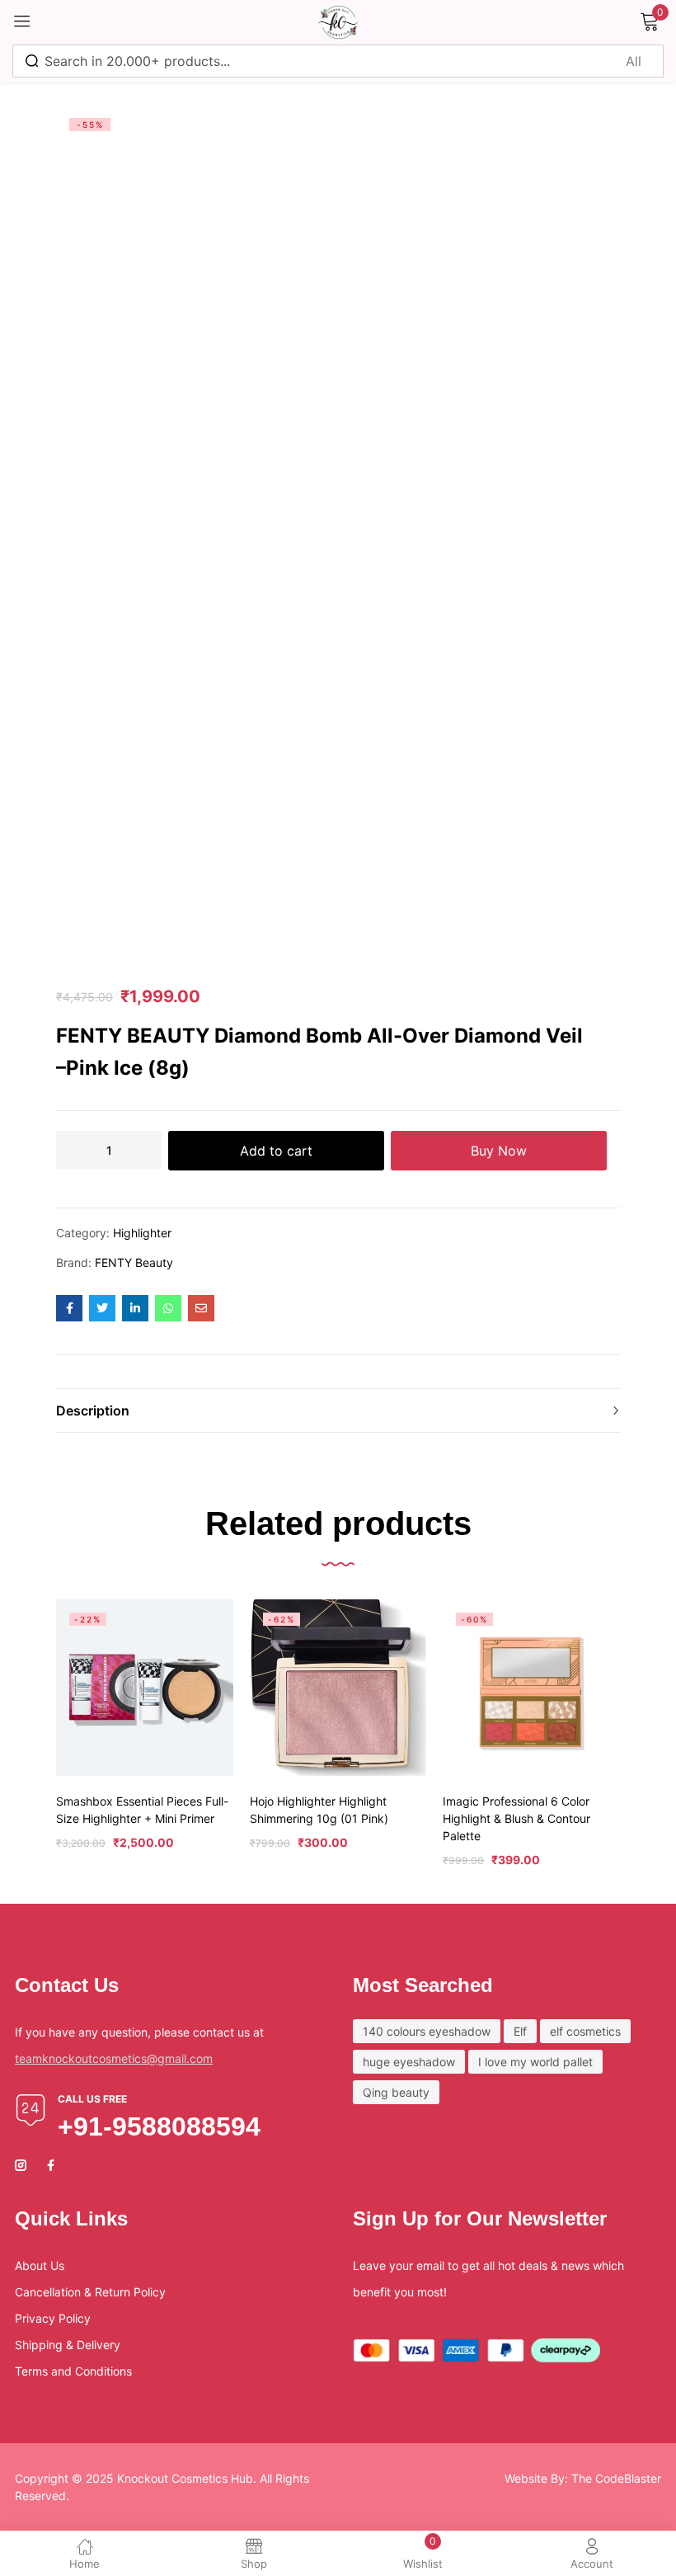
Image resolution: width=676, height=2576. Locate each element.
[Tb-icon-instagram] (21, 2165)
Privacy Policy (53, 2318)
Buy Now (499, 1151)
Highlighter (142, 1233)
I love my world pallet (535, 2062)
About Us (40, 2265)
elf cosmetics (585, 2031)
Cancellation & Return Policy (90, 2292)
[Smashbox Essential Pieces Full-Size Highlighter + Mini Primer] (145, 1688)
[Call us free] (31, 2110)
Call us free (92, 2099)
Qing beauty (396, 2092)
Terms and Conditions (73, 2371)
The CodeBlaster (616, 2478)
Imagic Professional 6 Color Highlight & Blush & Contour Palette (516, 1818)
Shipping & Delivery (68, 2345)
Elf (520, 2031)
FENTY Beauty (134, 1262)
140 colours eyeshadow (427, 2031)
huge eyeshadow (409, 2062)
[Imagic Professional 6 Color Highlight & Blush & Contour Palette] (531, 1688)
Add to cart (276, 1151)
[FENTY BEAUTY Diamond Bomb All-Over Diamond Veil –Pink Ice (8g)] (69, 1308)
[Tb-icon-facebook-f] (53, 2165)
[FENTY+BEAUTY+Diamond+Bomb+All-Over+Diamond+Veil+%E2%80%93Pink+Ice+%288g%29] (102, 1308)
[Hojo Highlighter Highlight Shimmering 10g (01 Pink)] (338, 1688)
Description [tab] (93, 1410)
